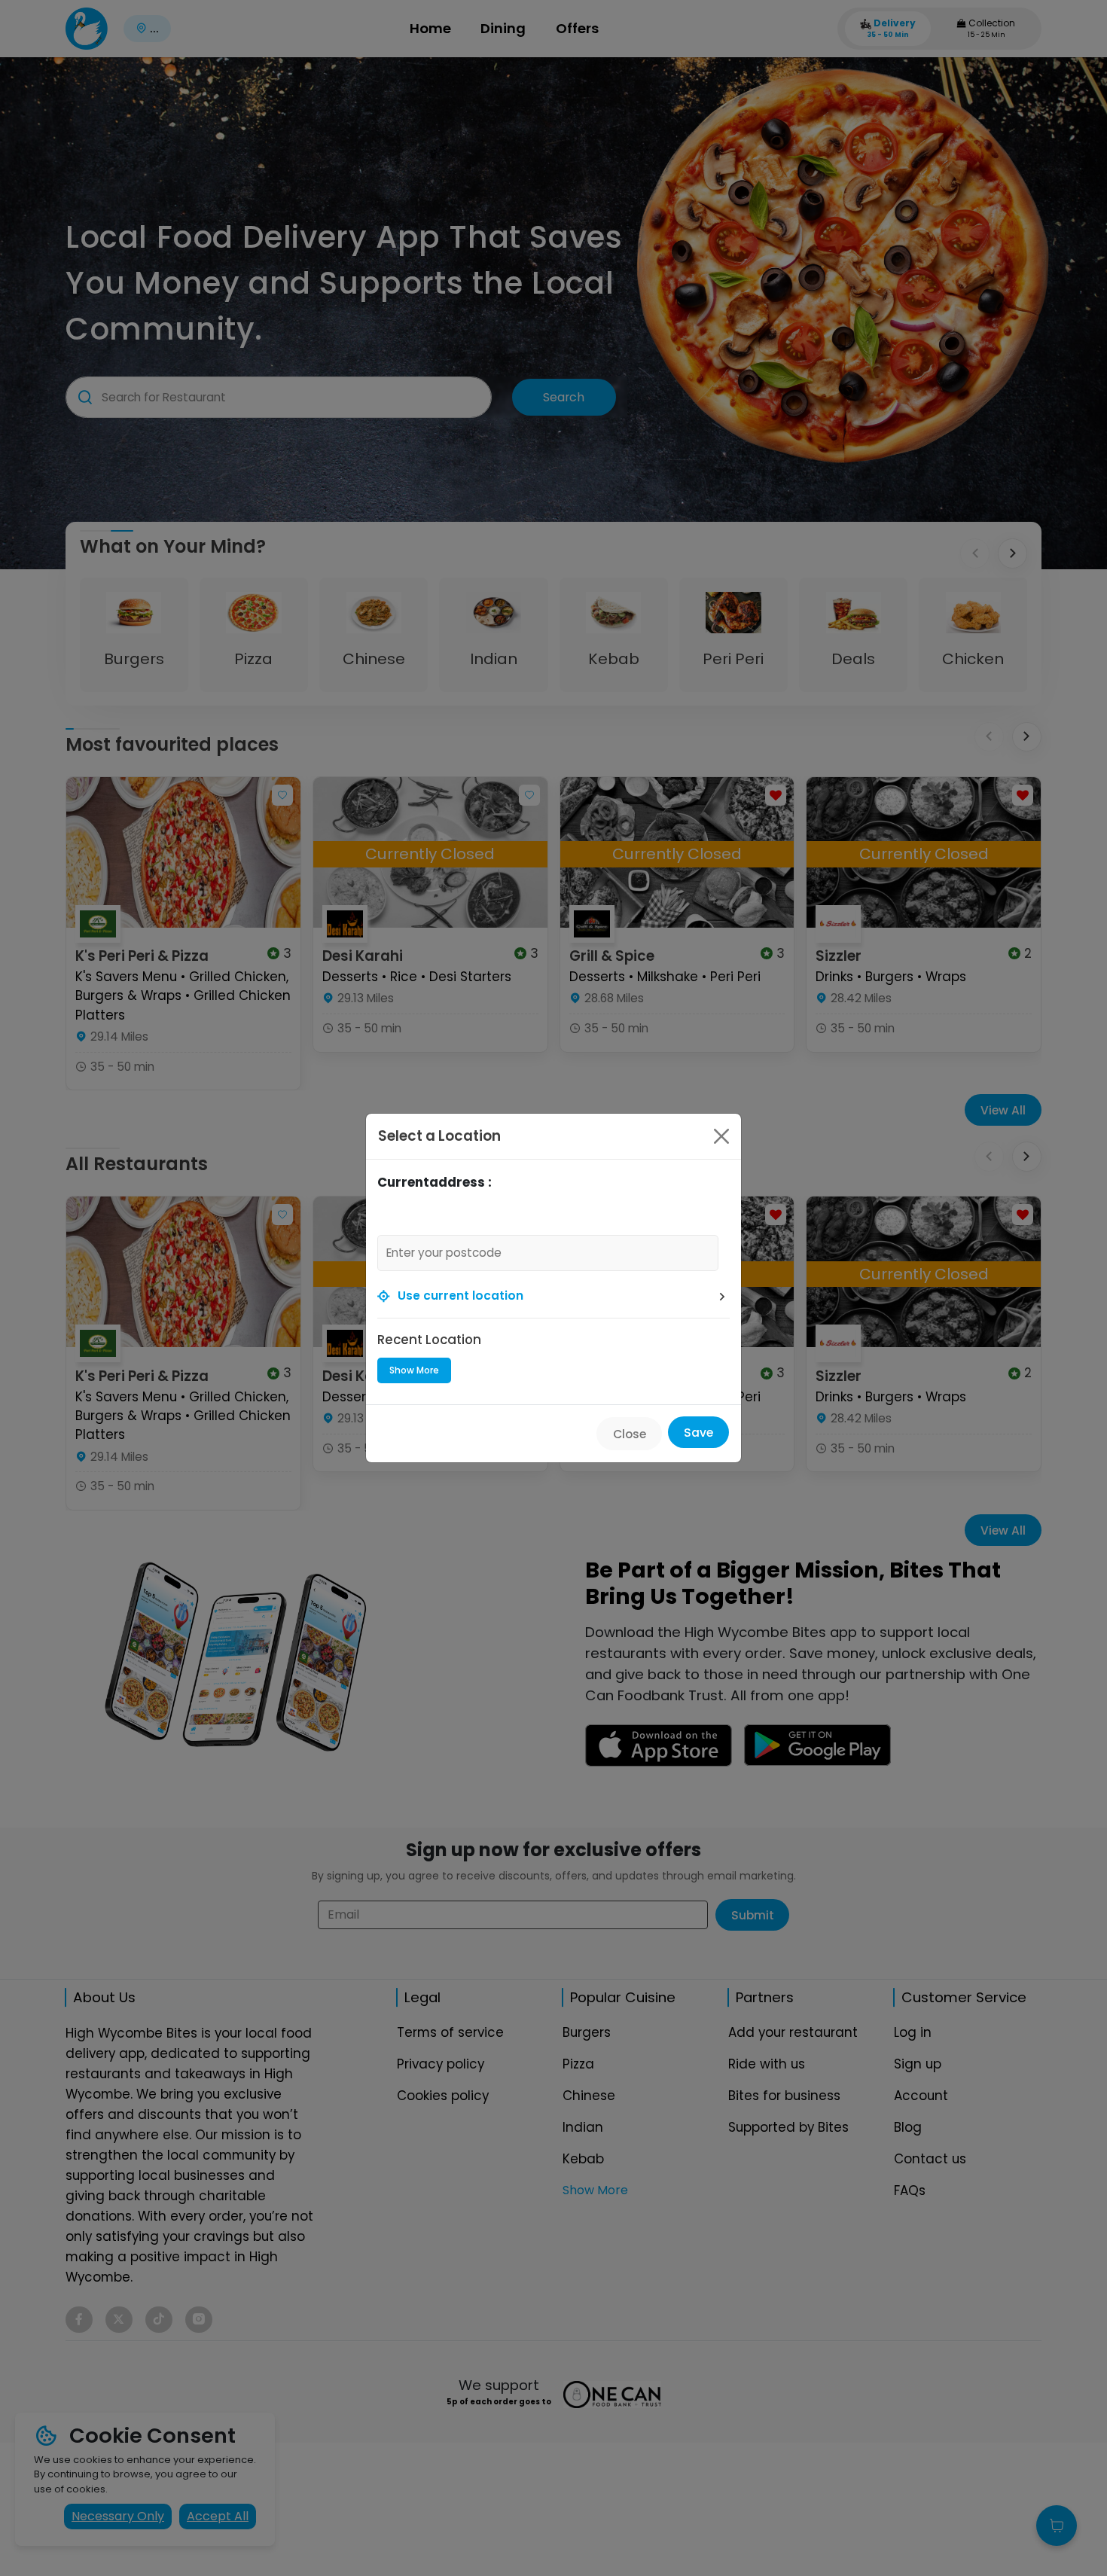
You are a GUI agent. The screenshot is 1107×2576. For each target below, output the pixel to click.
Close (630, 1434)
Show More (414, 1370)
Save (698, 1433)
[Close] (721, 1136)
